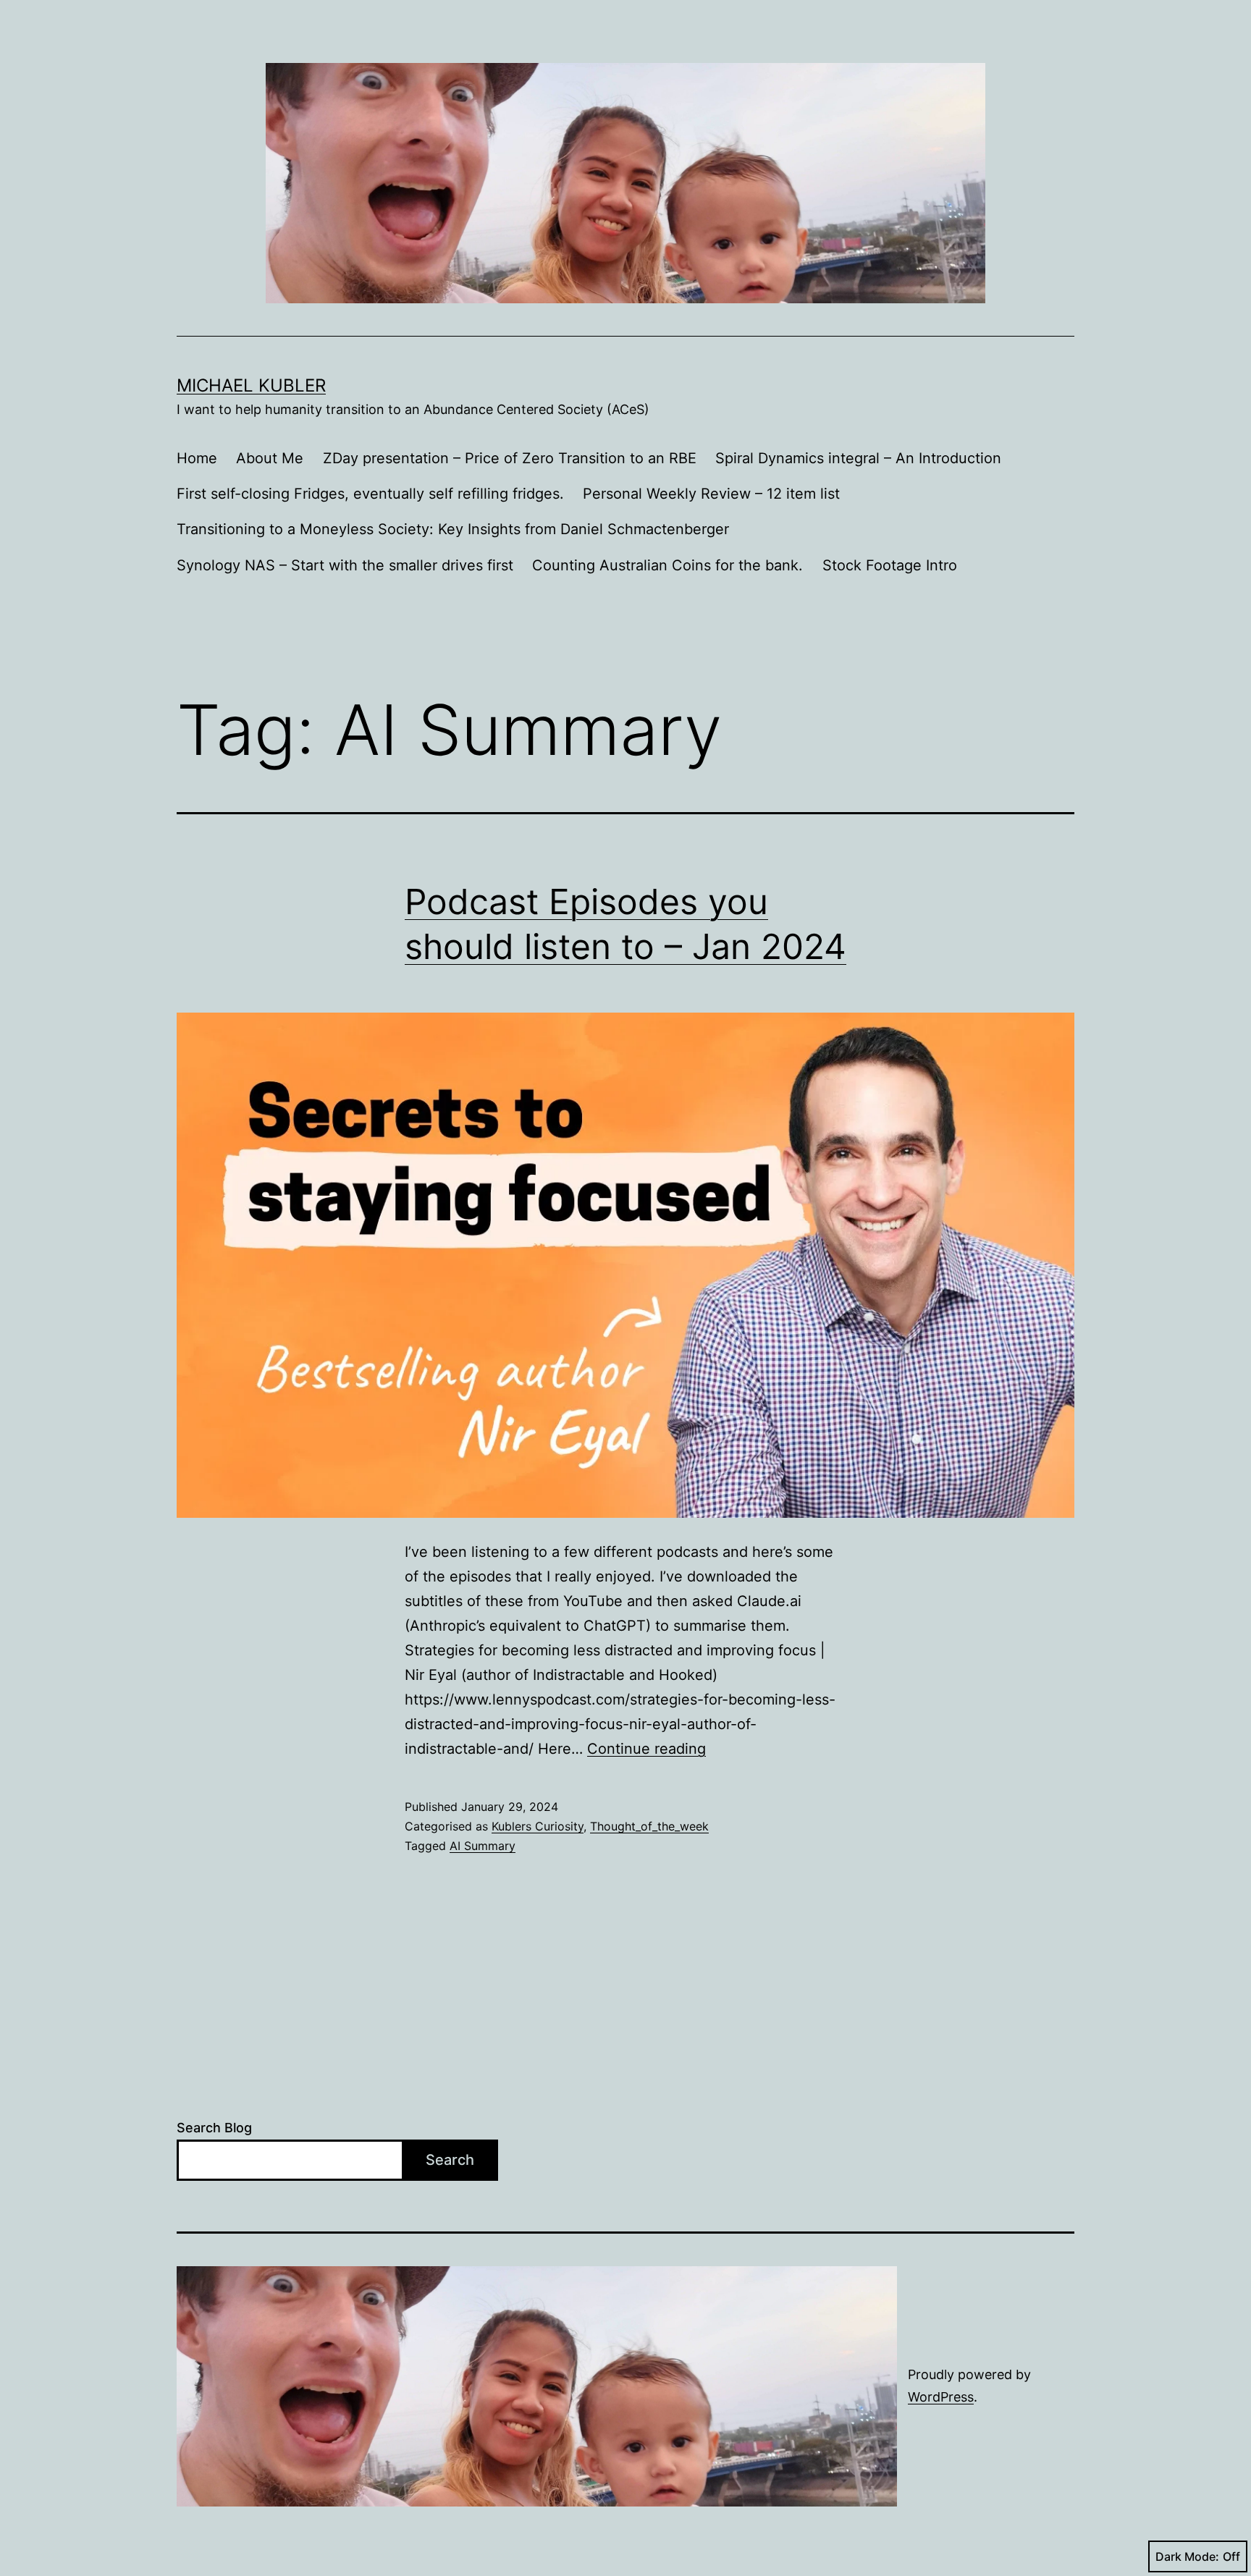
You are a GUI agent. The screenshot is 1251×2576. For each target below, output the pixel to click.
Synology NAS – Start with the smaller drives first (345, 565)
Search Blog (214, 2128)
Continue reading (646, 1749)
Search (450, 2160)
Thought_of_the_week (649, 1826)
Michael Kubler (251, 385)
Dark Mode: (1187, 2556)
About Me (270, 458)
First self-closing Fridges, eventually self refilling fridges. (370, 494)
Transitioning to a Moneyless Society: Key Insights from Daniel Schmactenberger (453, 529)
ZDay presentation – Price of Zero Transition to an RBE (510, 458)
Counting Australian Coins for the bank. (667, 565)
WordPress (941, 2397)
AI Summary (483, 1846)
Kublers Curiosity (538, 1826)
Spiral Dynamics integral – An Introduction (858, 458)
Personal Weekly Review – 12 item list (711, 494)
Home (197, 458)
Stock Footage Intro (890, 565)
